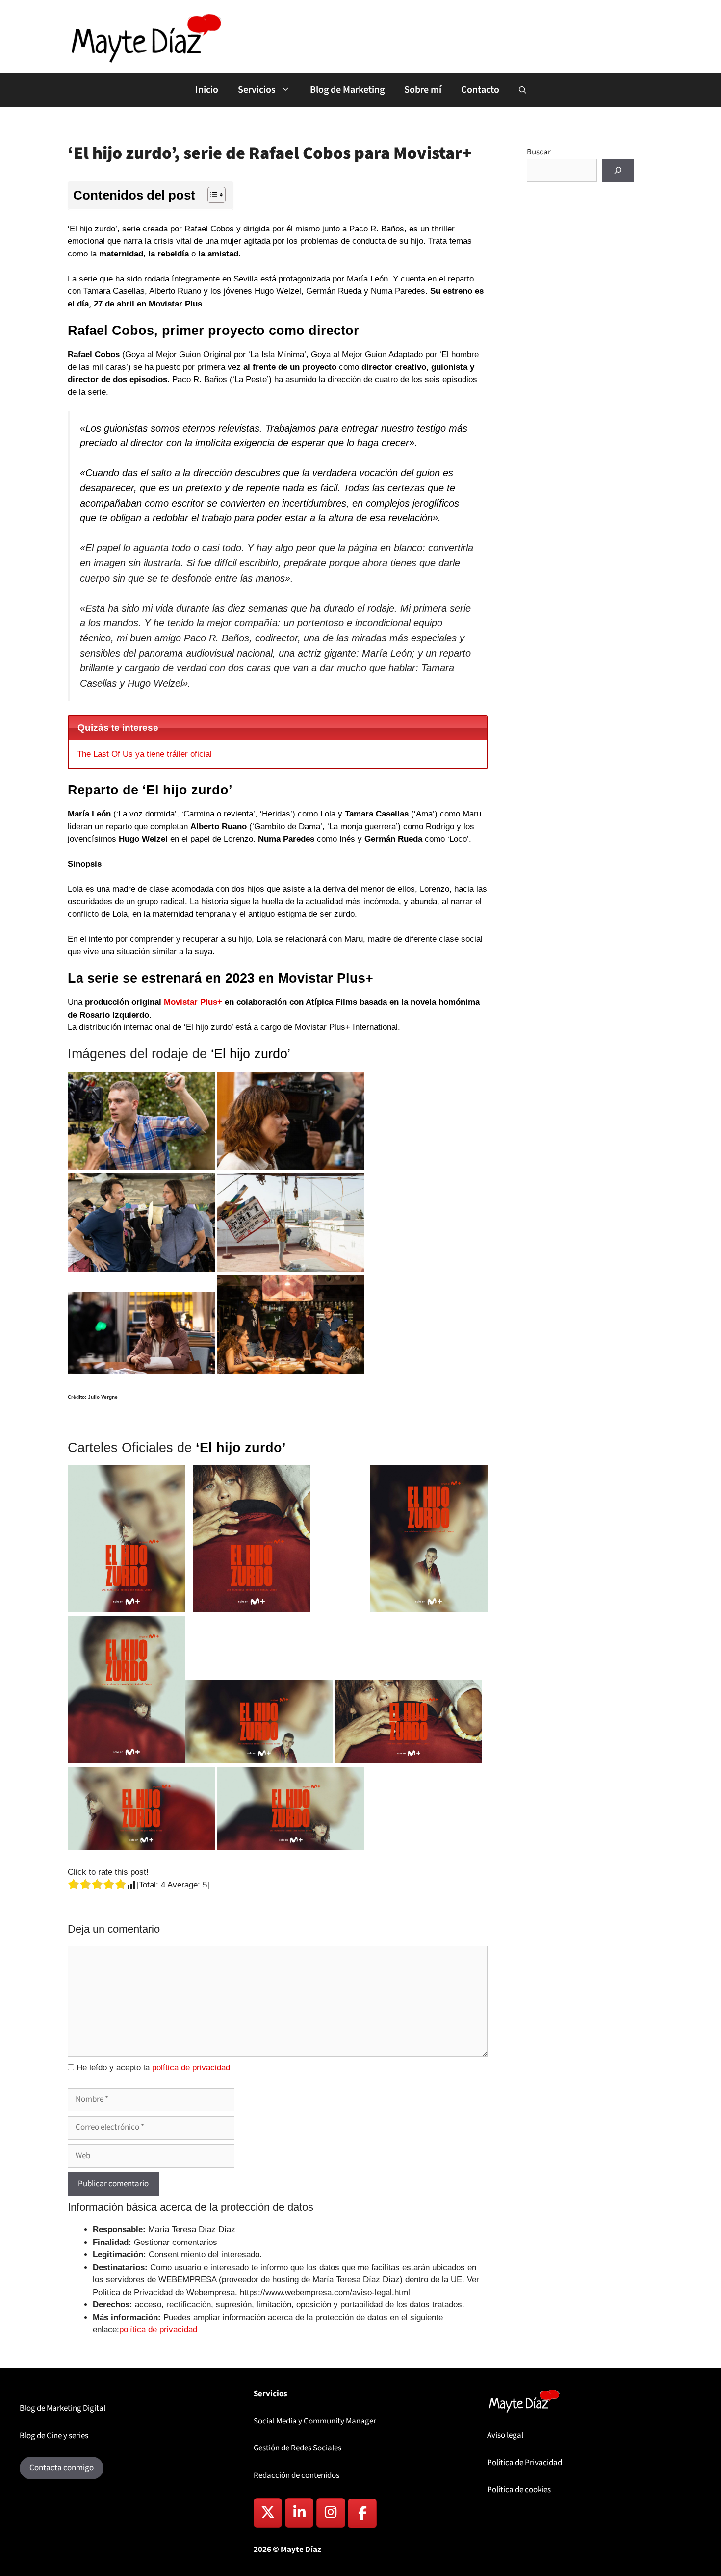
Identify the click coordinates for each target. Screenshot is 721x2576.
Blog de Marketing (347, 90)
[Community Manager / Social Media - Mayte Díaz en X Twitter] (268, 2513)
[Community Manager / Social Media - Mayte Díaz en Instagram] (331, 2513)
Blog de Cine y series (54, 2436)
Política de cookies (519, 2490)
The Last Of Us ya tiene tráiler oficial (144, 754)
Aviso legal (505, 2435)
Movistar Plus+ (192, 1002)
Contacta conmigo (62, 2468)
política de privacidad (191, 2068)
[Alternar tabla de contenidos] (212, 195)
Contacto (480, 90)
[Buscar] (618, 171)
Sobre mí (423, 90)
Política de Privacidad (525, 2463)
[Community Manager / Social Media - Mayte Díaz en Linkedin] (299, 2513)
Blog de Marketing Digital (63, 2408)
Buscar (539, 152)
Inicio (207, 90)
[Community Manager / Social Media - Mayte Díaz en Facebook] (362, 2513)
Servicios (257, 90)
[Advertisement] (580, 383)
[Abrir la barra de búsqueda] (523, 91)
